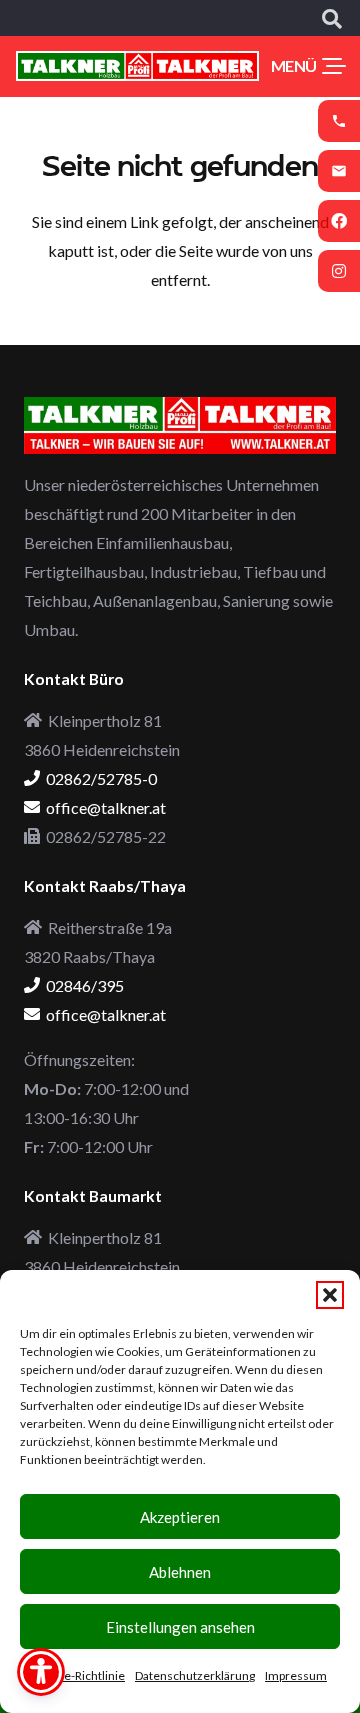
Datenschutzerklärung (195, 1675)
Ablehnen (180, 1572)
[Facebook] (339, 221)
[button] (330, 1295)
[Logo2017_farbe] (137, 66)
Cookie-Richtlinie (79, 1675)
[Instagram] (339, 271)
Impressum (296, 1675)
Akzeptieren (180, 1517)
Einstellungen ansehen (180, 1627)
